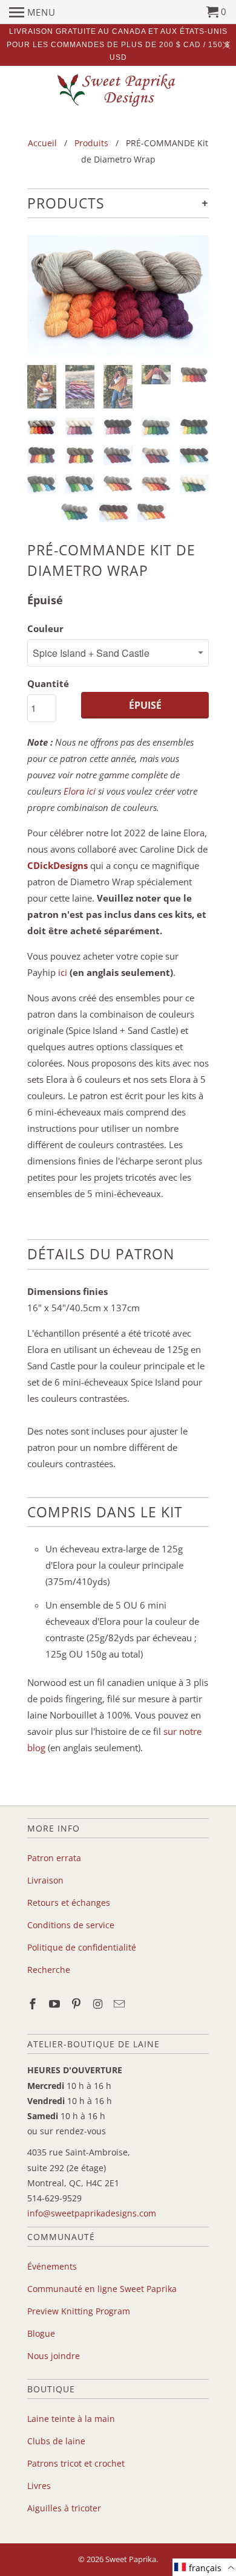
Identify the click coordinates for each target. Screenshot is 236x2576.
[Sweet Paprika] (118, 90)
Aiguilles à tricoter (64, 2508)
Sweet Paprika (131, 2559)
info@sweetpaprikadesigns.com (92, 2213)
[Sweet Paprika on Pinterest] (77, 2004)
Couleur (45, 628)
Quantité (48, 683)
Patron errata (54, 1858)
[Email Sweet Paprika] (120, 2004)
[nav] (32, 12)
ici (63, 972)
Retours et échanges (69, 1903)
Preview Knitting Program (79, 2311)
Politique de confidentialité (82, 1947)
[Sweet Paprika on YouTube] (56, 2004)
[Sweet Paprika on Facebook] (34, 2004)
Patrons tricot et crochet (76, 2463)
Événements (52, 2266)
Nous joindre (54, 2356)
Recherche (49, 1970)
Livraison (45, 1880)
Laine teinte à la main (71, 2419)
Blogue (41, 2333)
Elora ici (80, 791)
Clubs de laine (56, 2441)
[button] (204, 2567)
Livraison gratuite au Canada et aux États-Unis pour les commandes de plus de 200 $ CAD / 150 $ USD (118, 44)
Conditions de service (71, 1925)
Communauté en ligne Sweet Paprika (102, 2289)
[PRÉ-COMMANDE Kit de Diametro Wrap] (118, 295)
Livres (39, 2486)
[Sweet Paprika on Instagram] (99, 2004)
